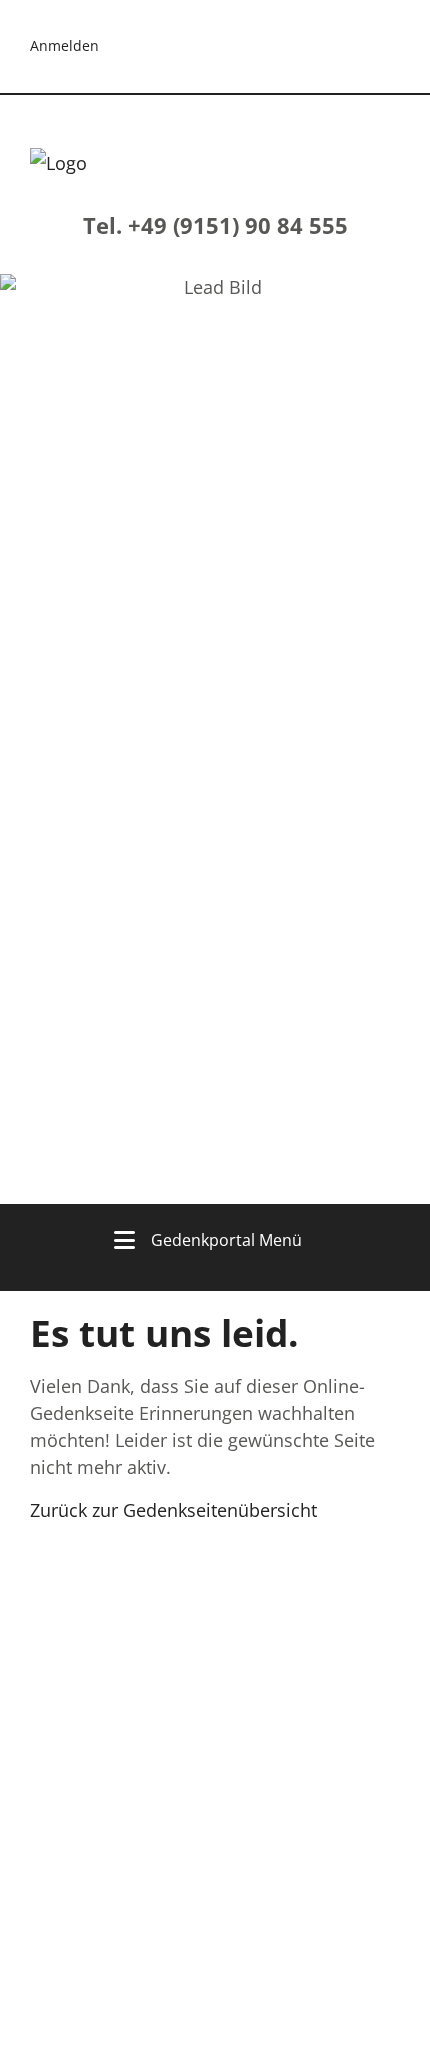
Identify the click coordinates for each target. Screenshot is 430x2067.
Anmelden (64, 45)
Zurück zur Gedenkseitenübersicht (173, 1510)
